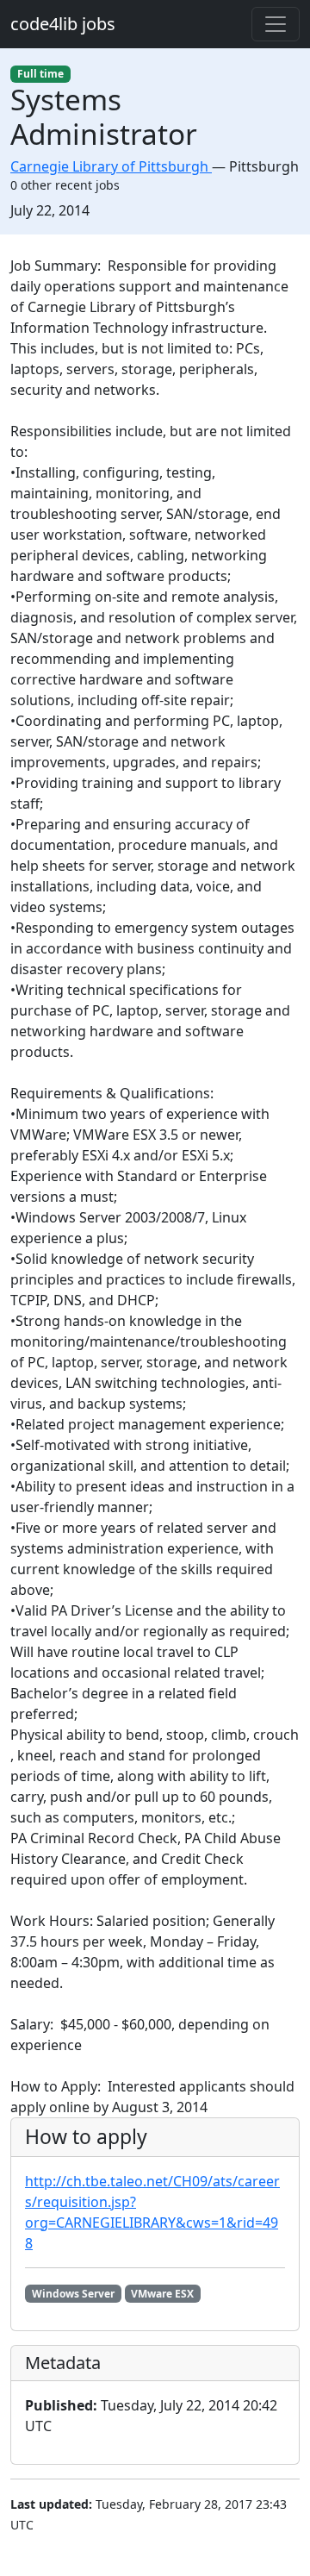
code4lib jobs (63, 24)
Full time (40, 74)
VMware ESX (162, 2294)
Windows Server (73, 2294)
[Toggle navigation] (276, 24)
